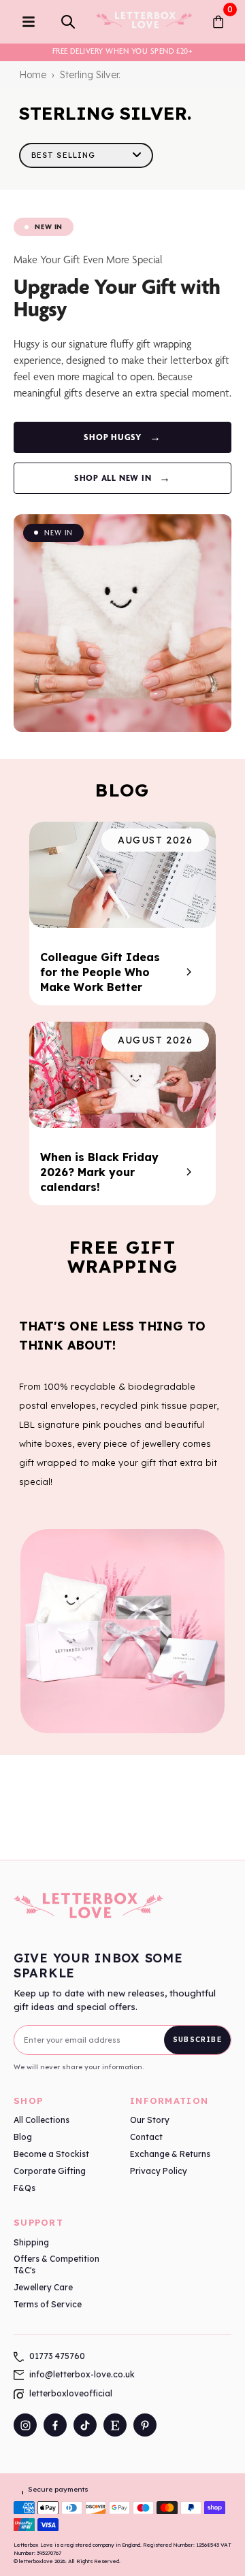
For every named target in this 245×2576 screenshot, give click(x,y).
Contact (146, 2137)
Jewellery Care (43, 2287)
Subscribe (197, 2040)
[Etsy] (115, 2425)
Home (33, 75)
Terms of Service (48, 2304)
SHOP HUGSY (122, 437)
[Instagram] (25, 2425)
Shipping (31, 2242)
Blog (23, 2137)
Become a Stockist (51, 2154)
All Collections (42, 2120)
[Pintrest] (145, 2425)
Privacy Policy (159, 2171)
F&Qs (24, 2188)
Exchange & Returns (170, 2154)
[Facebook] (55, 2425)
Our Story (150, 2120)
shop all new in (122, 478)
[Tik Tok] (85, 2425)
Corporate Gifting (50, 2171)
